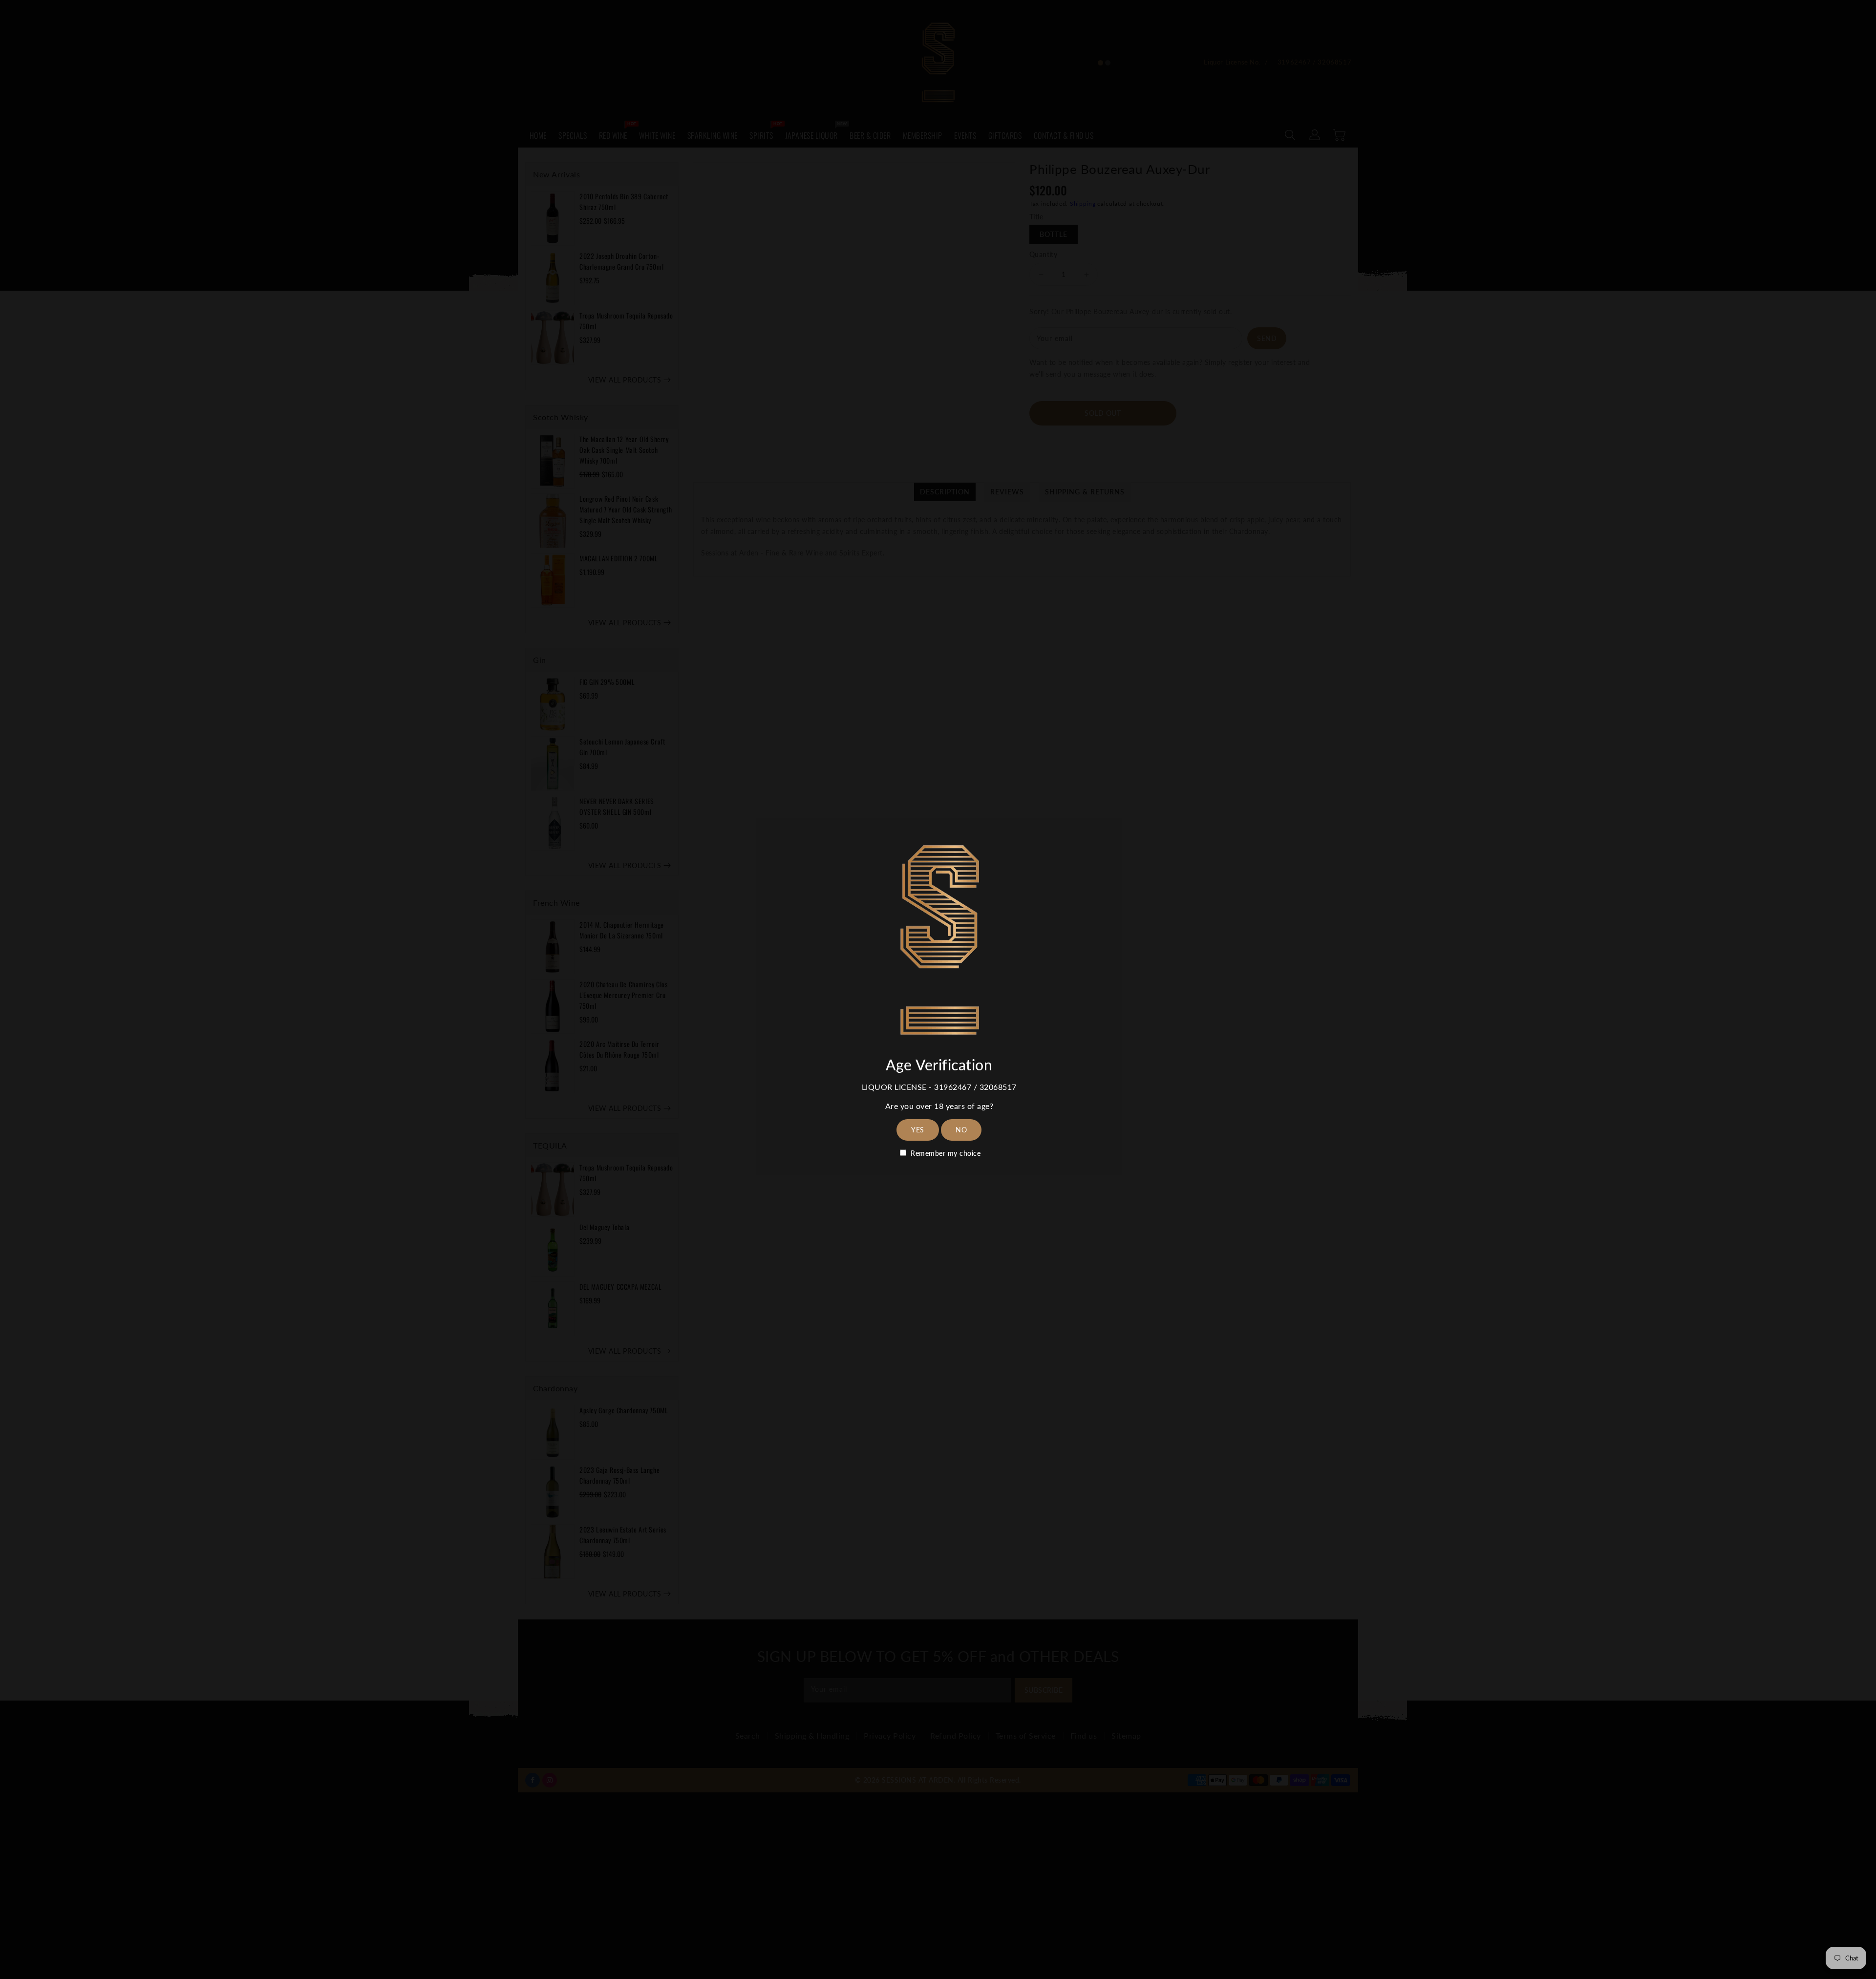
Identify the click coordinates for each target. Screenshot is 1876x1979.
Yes (918, 1130)
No (961, 1130)
